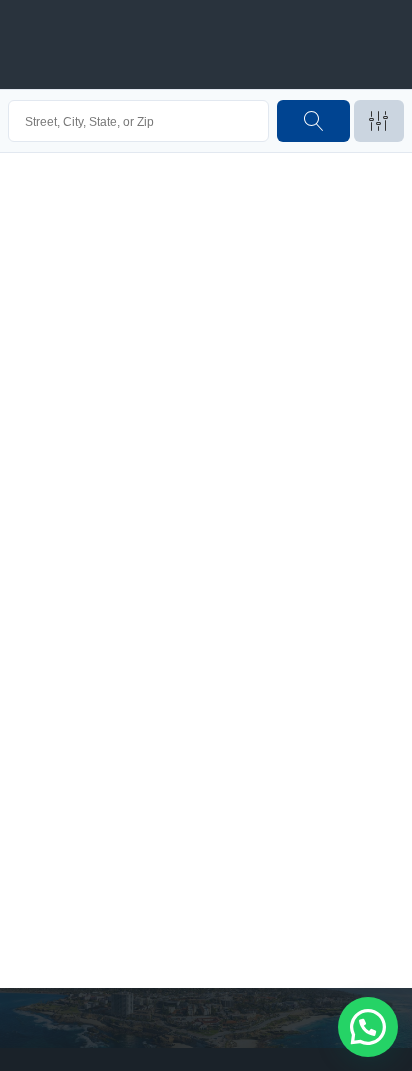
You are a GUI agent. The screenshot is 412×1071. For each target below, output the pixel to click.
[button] (368, 1027)
